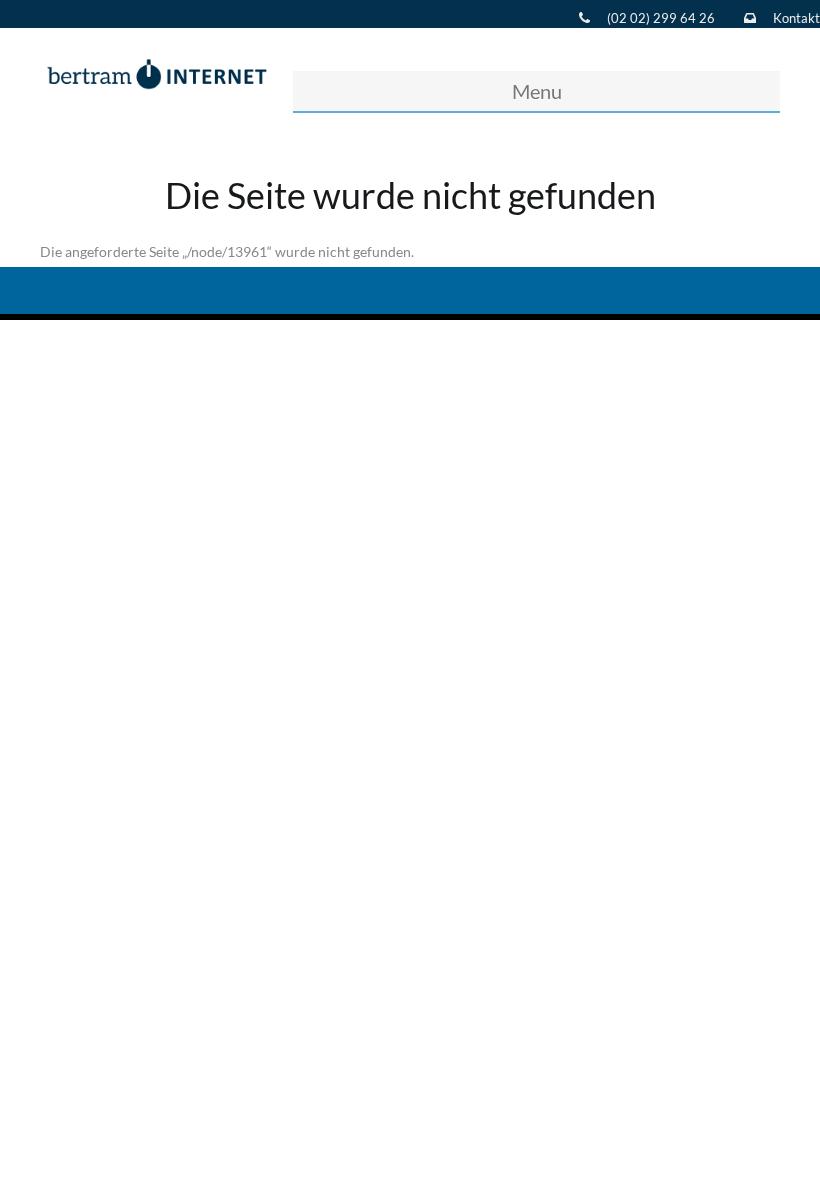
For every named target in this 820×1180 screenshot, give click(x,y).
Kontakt (796, 18)
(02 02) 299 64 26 (661, 18)
